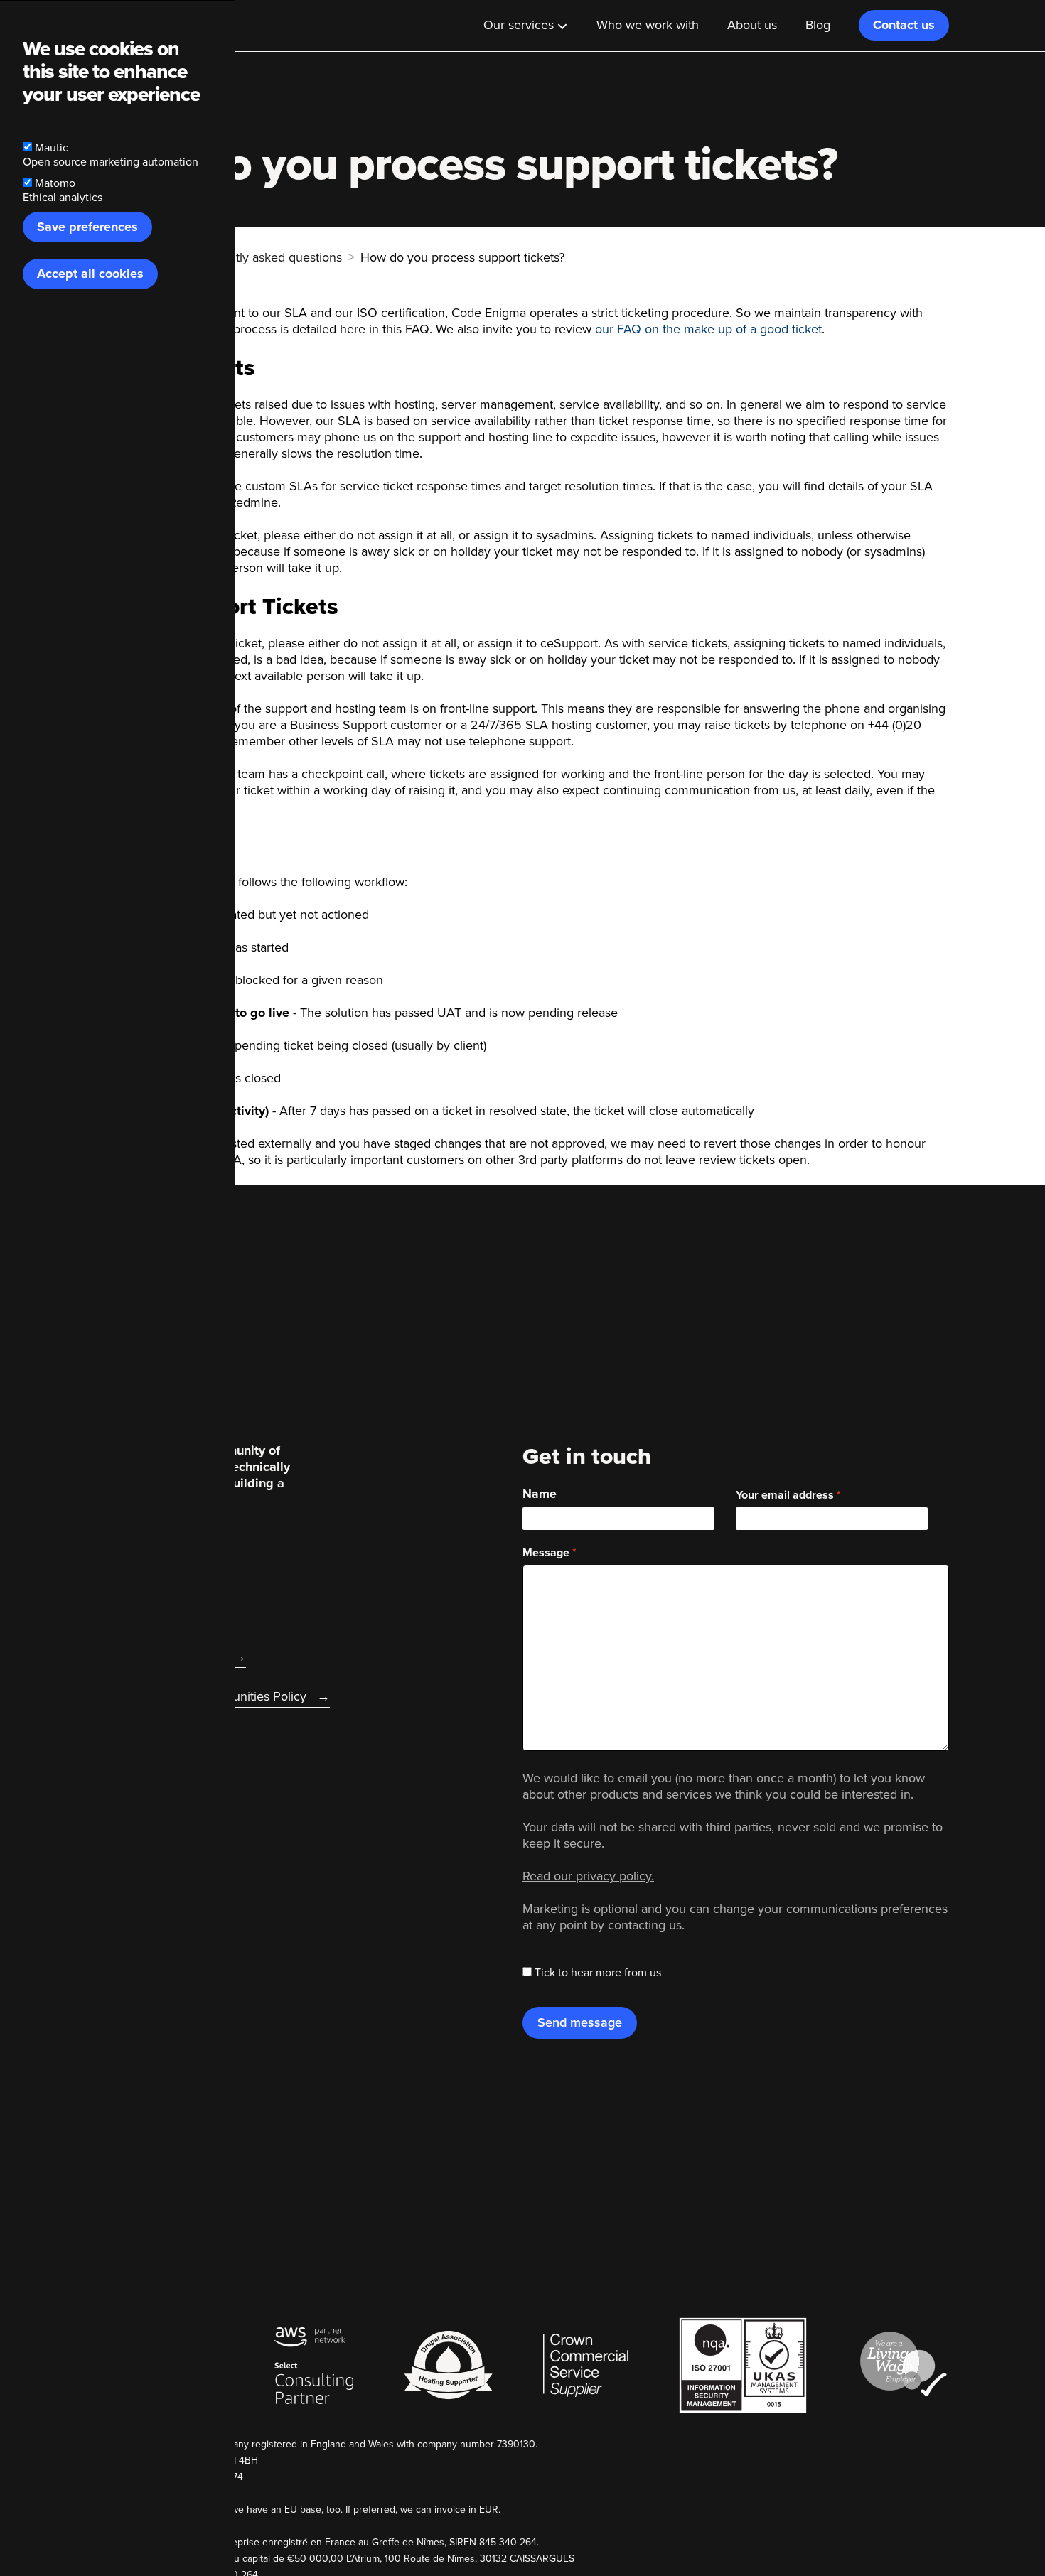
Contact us (904, 25)
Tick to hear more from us (598, 1973)
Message (546, 1553)
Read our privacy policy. (588, 1876)
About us (752, 25)
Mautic (52, 148)
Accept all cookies (90, 274)
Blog (818, 25)
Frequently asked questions (266, 257)
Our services (519, 25)
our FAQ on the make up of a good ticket (708, 329)
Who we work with (648, 25)
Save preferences (87, 227)
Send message (580, 2022)
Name (540, 1494)
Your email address (785, 1495)
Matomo (55, 183)
